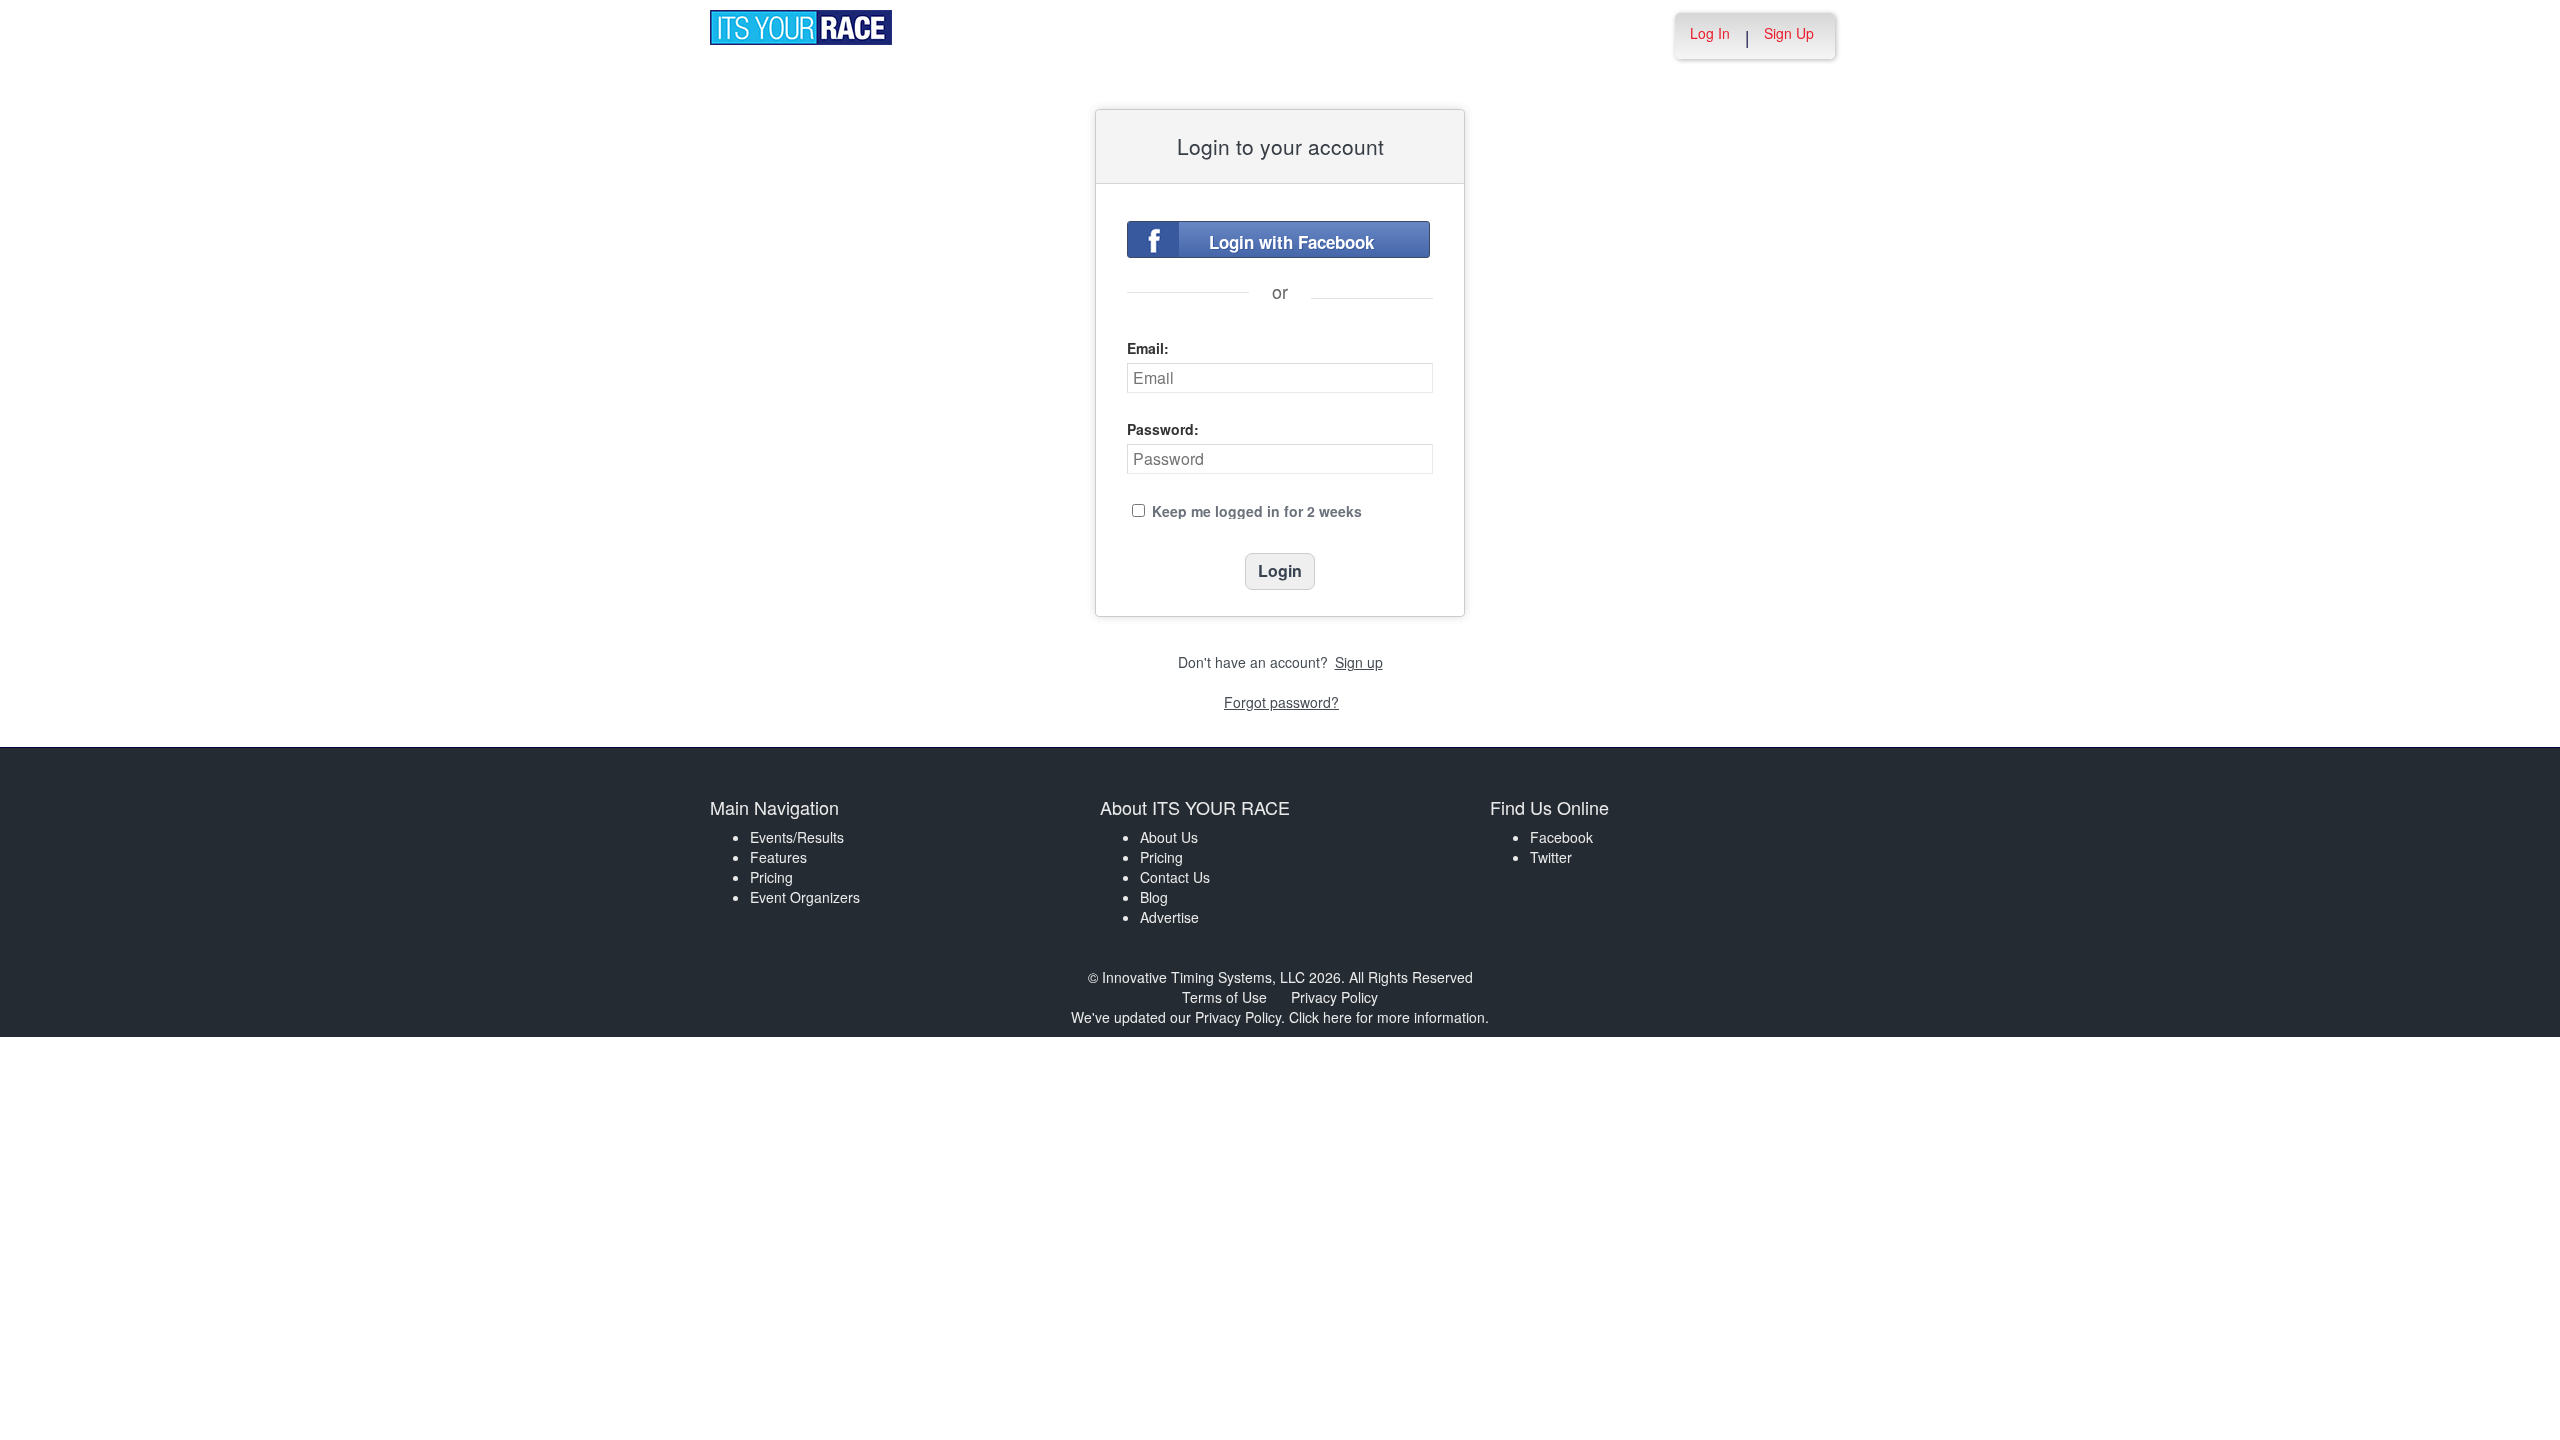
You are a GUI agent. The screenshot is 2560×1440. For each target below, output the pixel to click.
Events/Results (797, 837)
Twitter (1551, 857)
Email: (1148, 348)
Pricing (771, 877)
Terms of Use (1224, 997)
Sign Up (1789, 33)
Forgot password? (1281, 702)
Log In (1710, 33)
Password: (1163, 429)
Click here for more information (1387, 1017)
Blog (1154, 897)
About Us (1169, 837)
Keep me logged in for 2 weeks (1257, 511)
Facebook (1561, 837)
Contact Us (1175, 877)
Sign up (1359, 662)
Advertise (1169, 917)
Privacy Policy (1334, 997)
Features (778, 857)
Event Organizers (805, 897)
